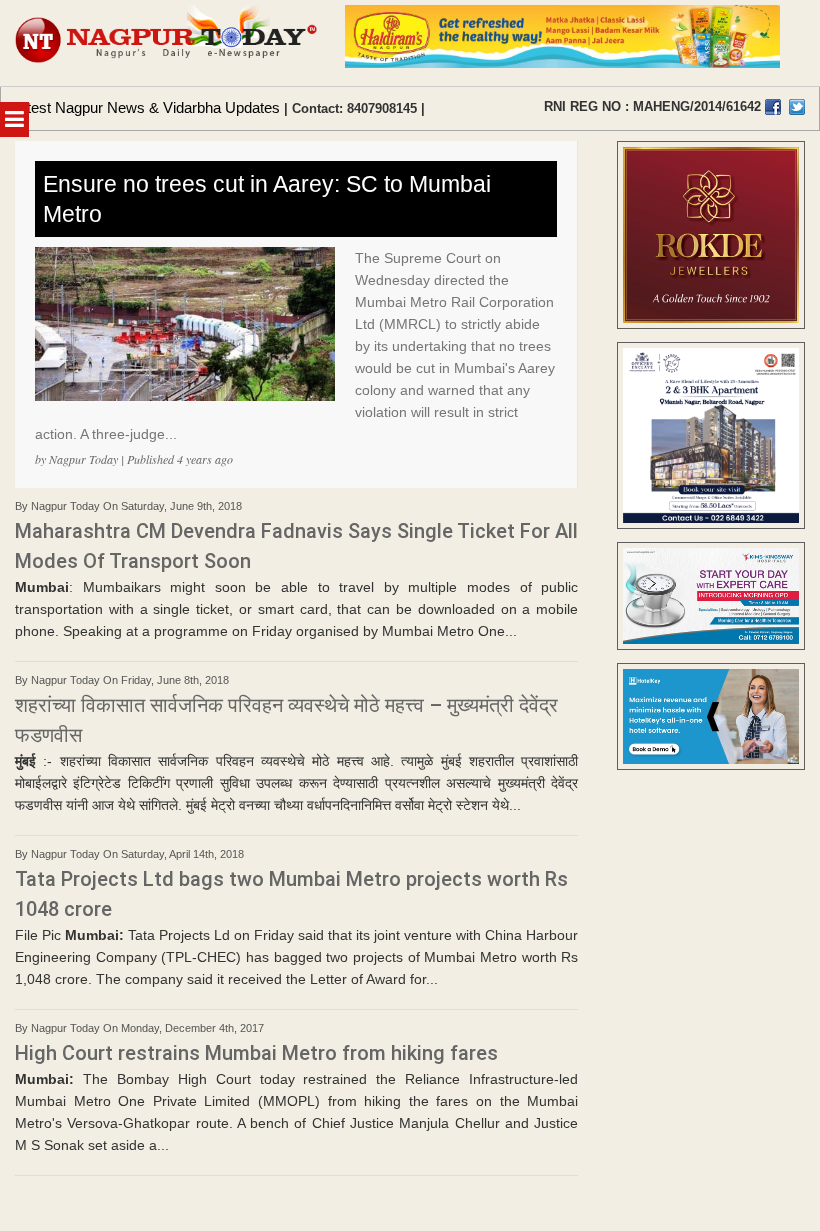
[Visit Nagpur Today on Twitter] (797, 107)
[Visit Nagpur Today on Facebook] (773, 107)
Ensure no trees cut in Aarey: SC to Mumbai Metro (267, 199)
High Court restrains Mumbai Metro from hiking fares (256, 1053)
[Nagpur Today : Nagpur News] (167, 43)
